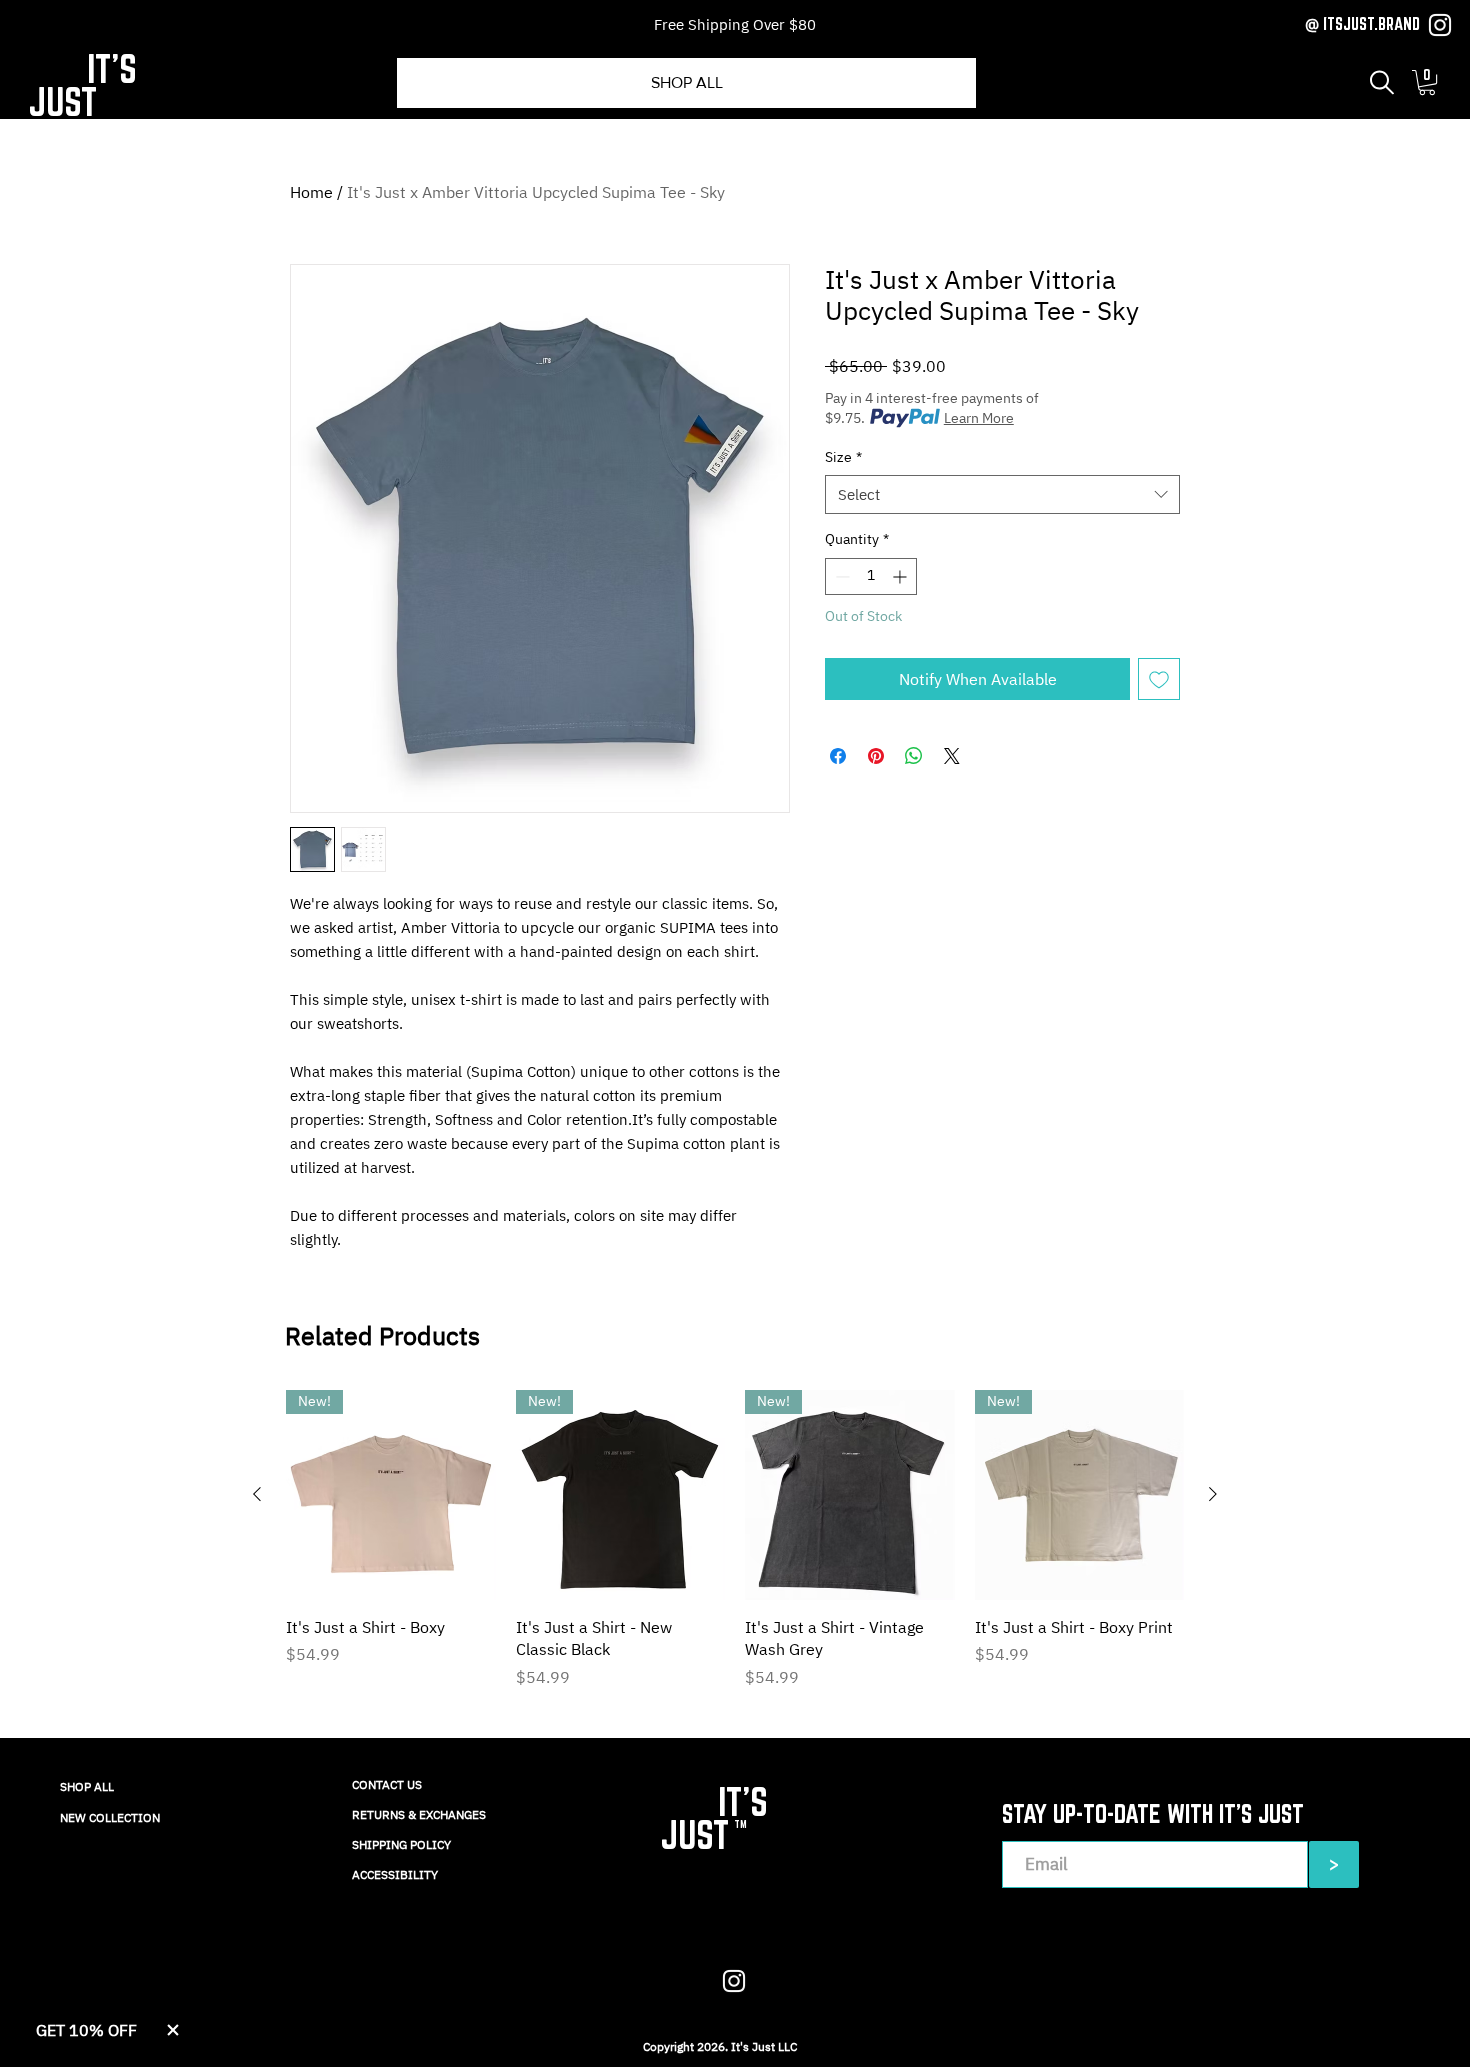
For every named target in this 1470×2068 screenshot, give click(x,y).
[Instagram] (1440, 25)
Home (311, 192)
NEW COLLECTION (110, 1817)
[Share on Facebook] (838, 756)
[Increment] (901, 576)
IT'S (112, 68)
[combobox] (1002, 494)
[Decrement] (840, 576)
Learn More (979, 418)
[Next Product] (1213, 1494)
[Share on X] (952, 756)
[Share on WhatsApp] (914, 756)
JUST (62, 101)
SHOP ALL (87, 1786)
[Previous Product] (257, 1494)
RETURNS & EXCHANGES (419, 1814)
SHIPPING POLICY (401, 1844)
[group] (735, 1550)
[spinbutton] (871, 576)
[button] (1382, 82)
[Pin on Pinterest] (876, 756)
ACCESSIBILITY (395, 1874)
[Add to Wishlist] (1159, 679)
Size (843, 457)
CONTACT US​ (387, 1784)
